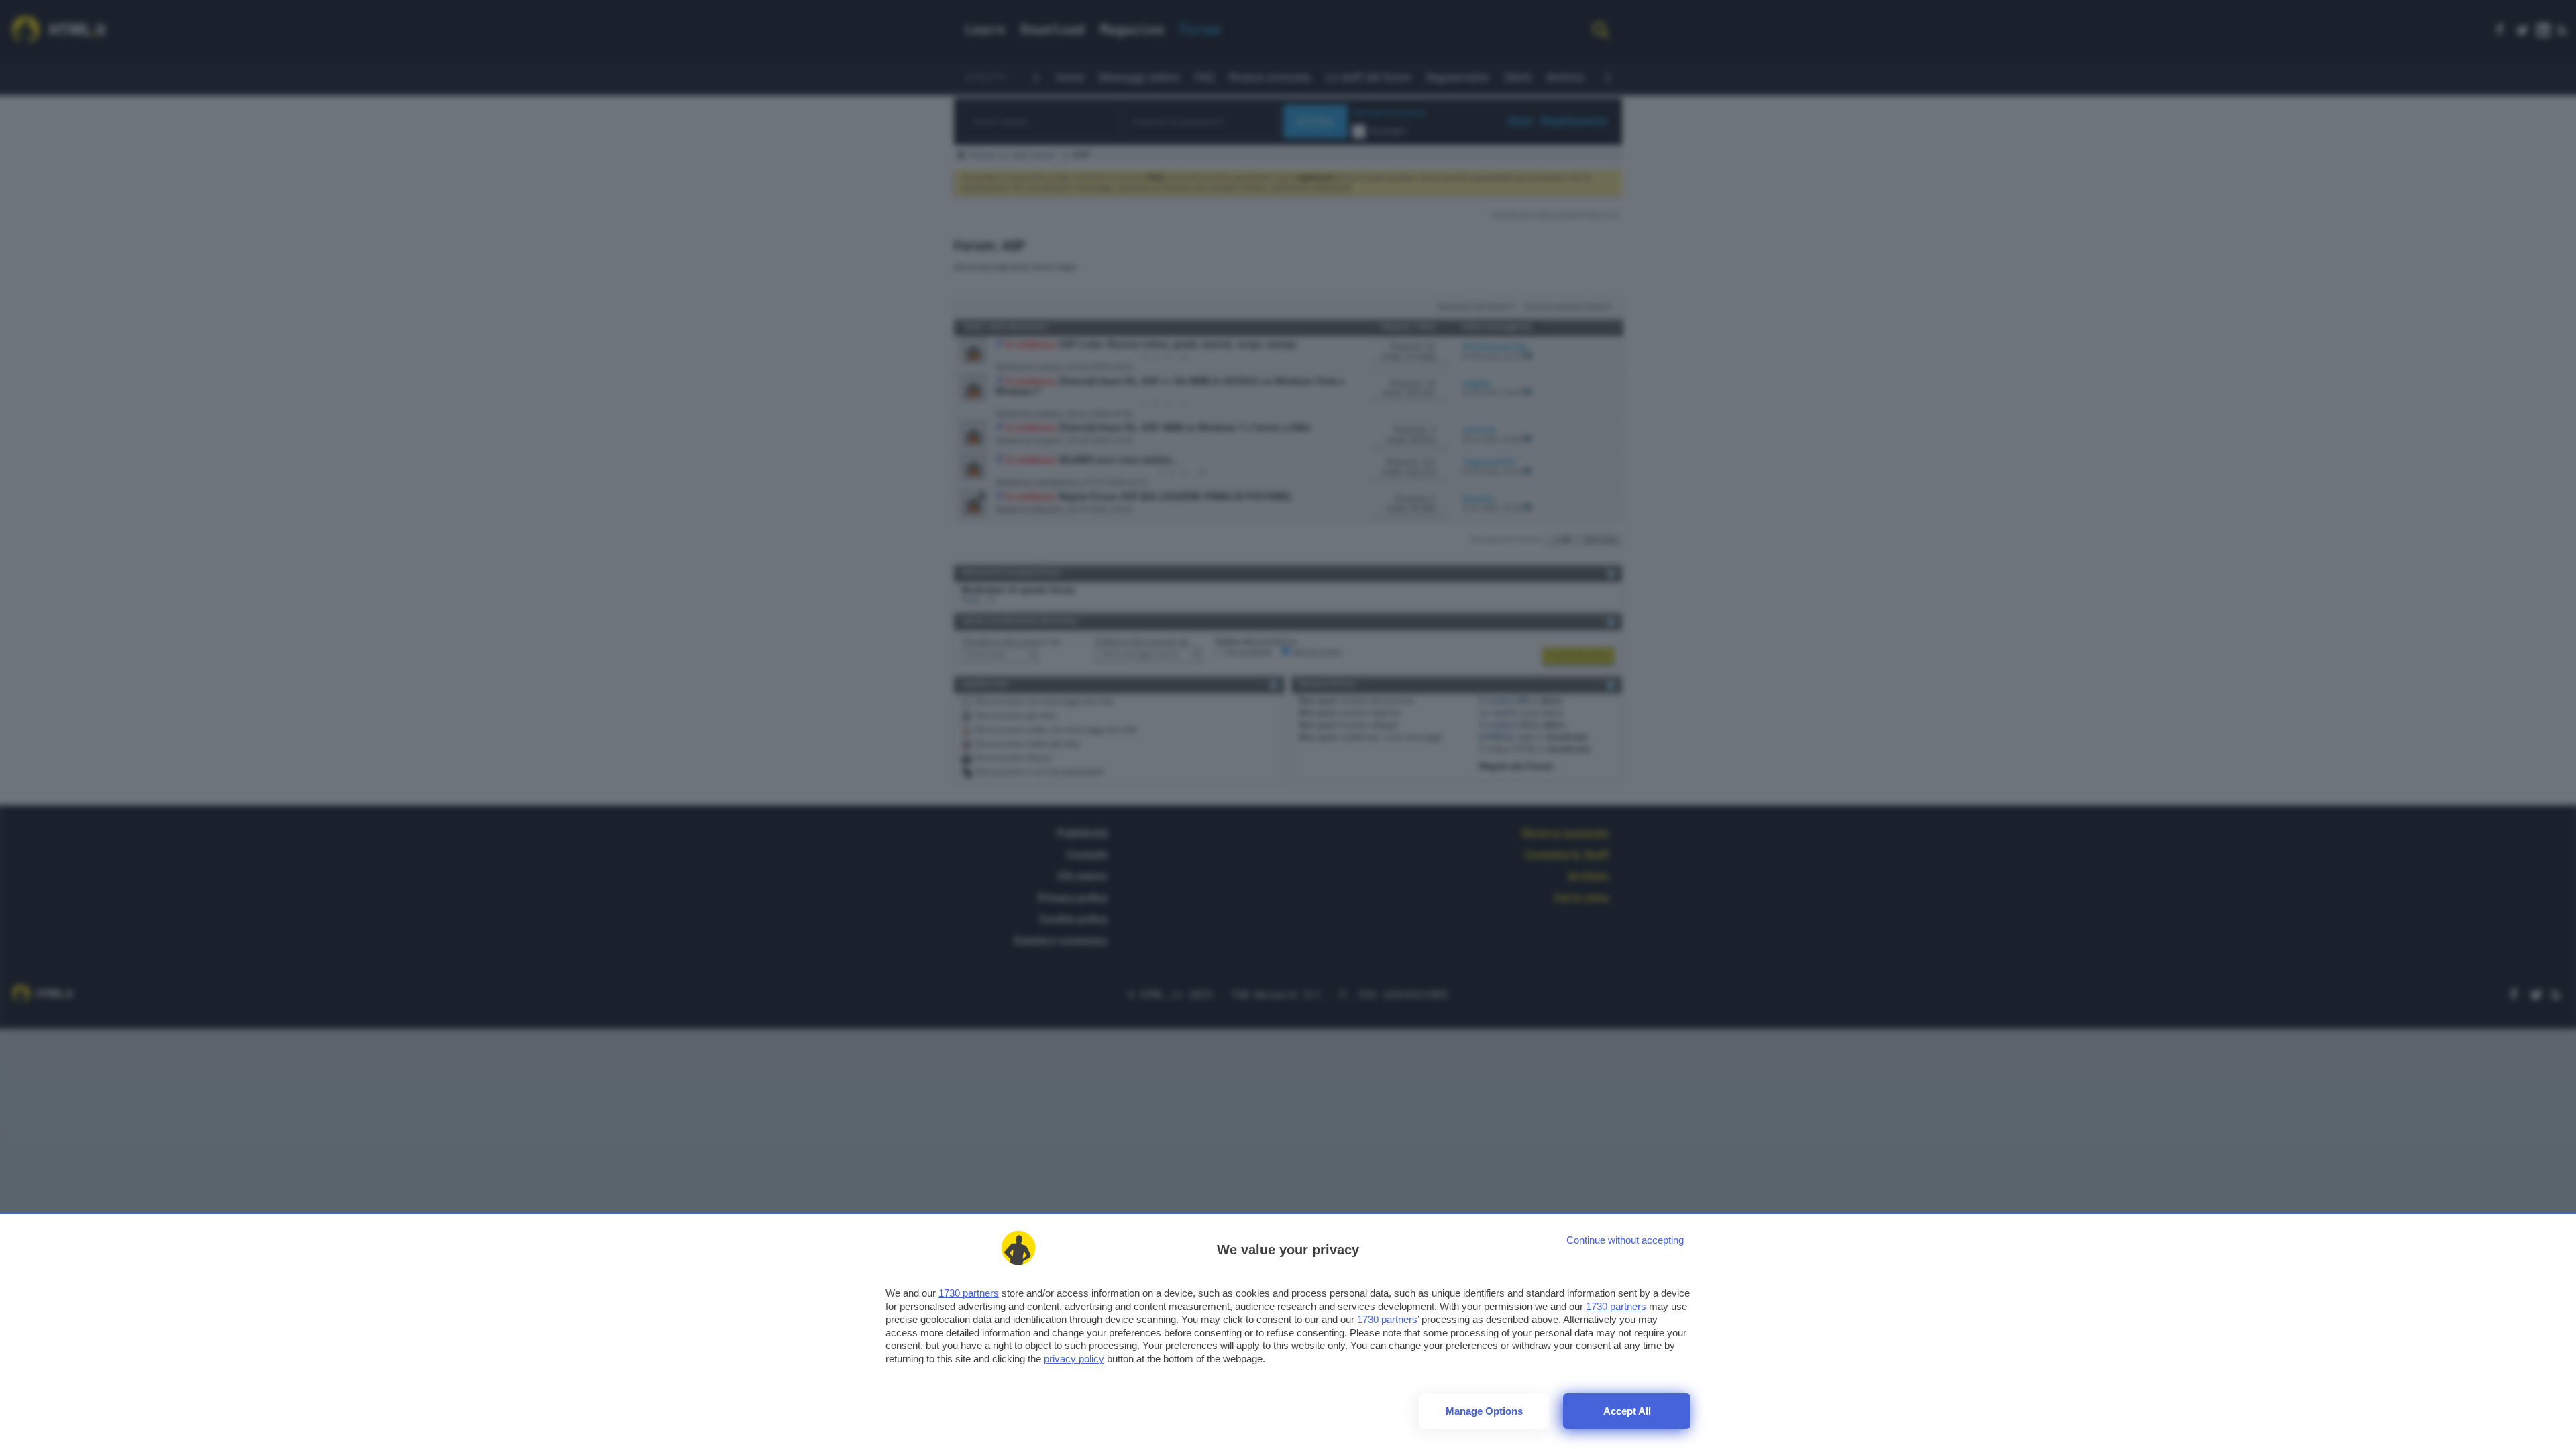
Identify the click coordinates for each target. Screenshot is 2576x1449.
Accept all (1627, 1411)
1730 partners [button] (969, 1293)
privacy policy (1074, 1359)
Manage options (1484, 1411)
